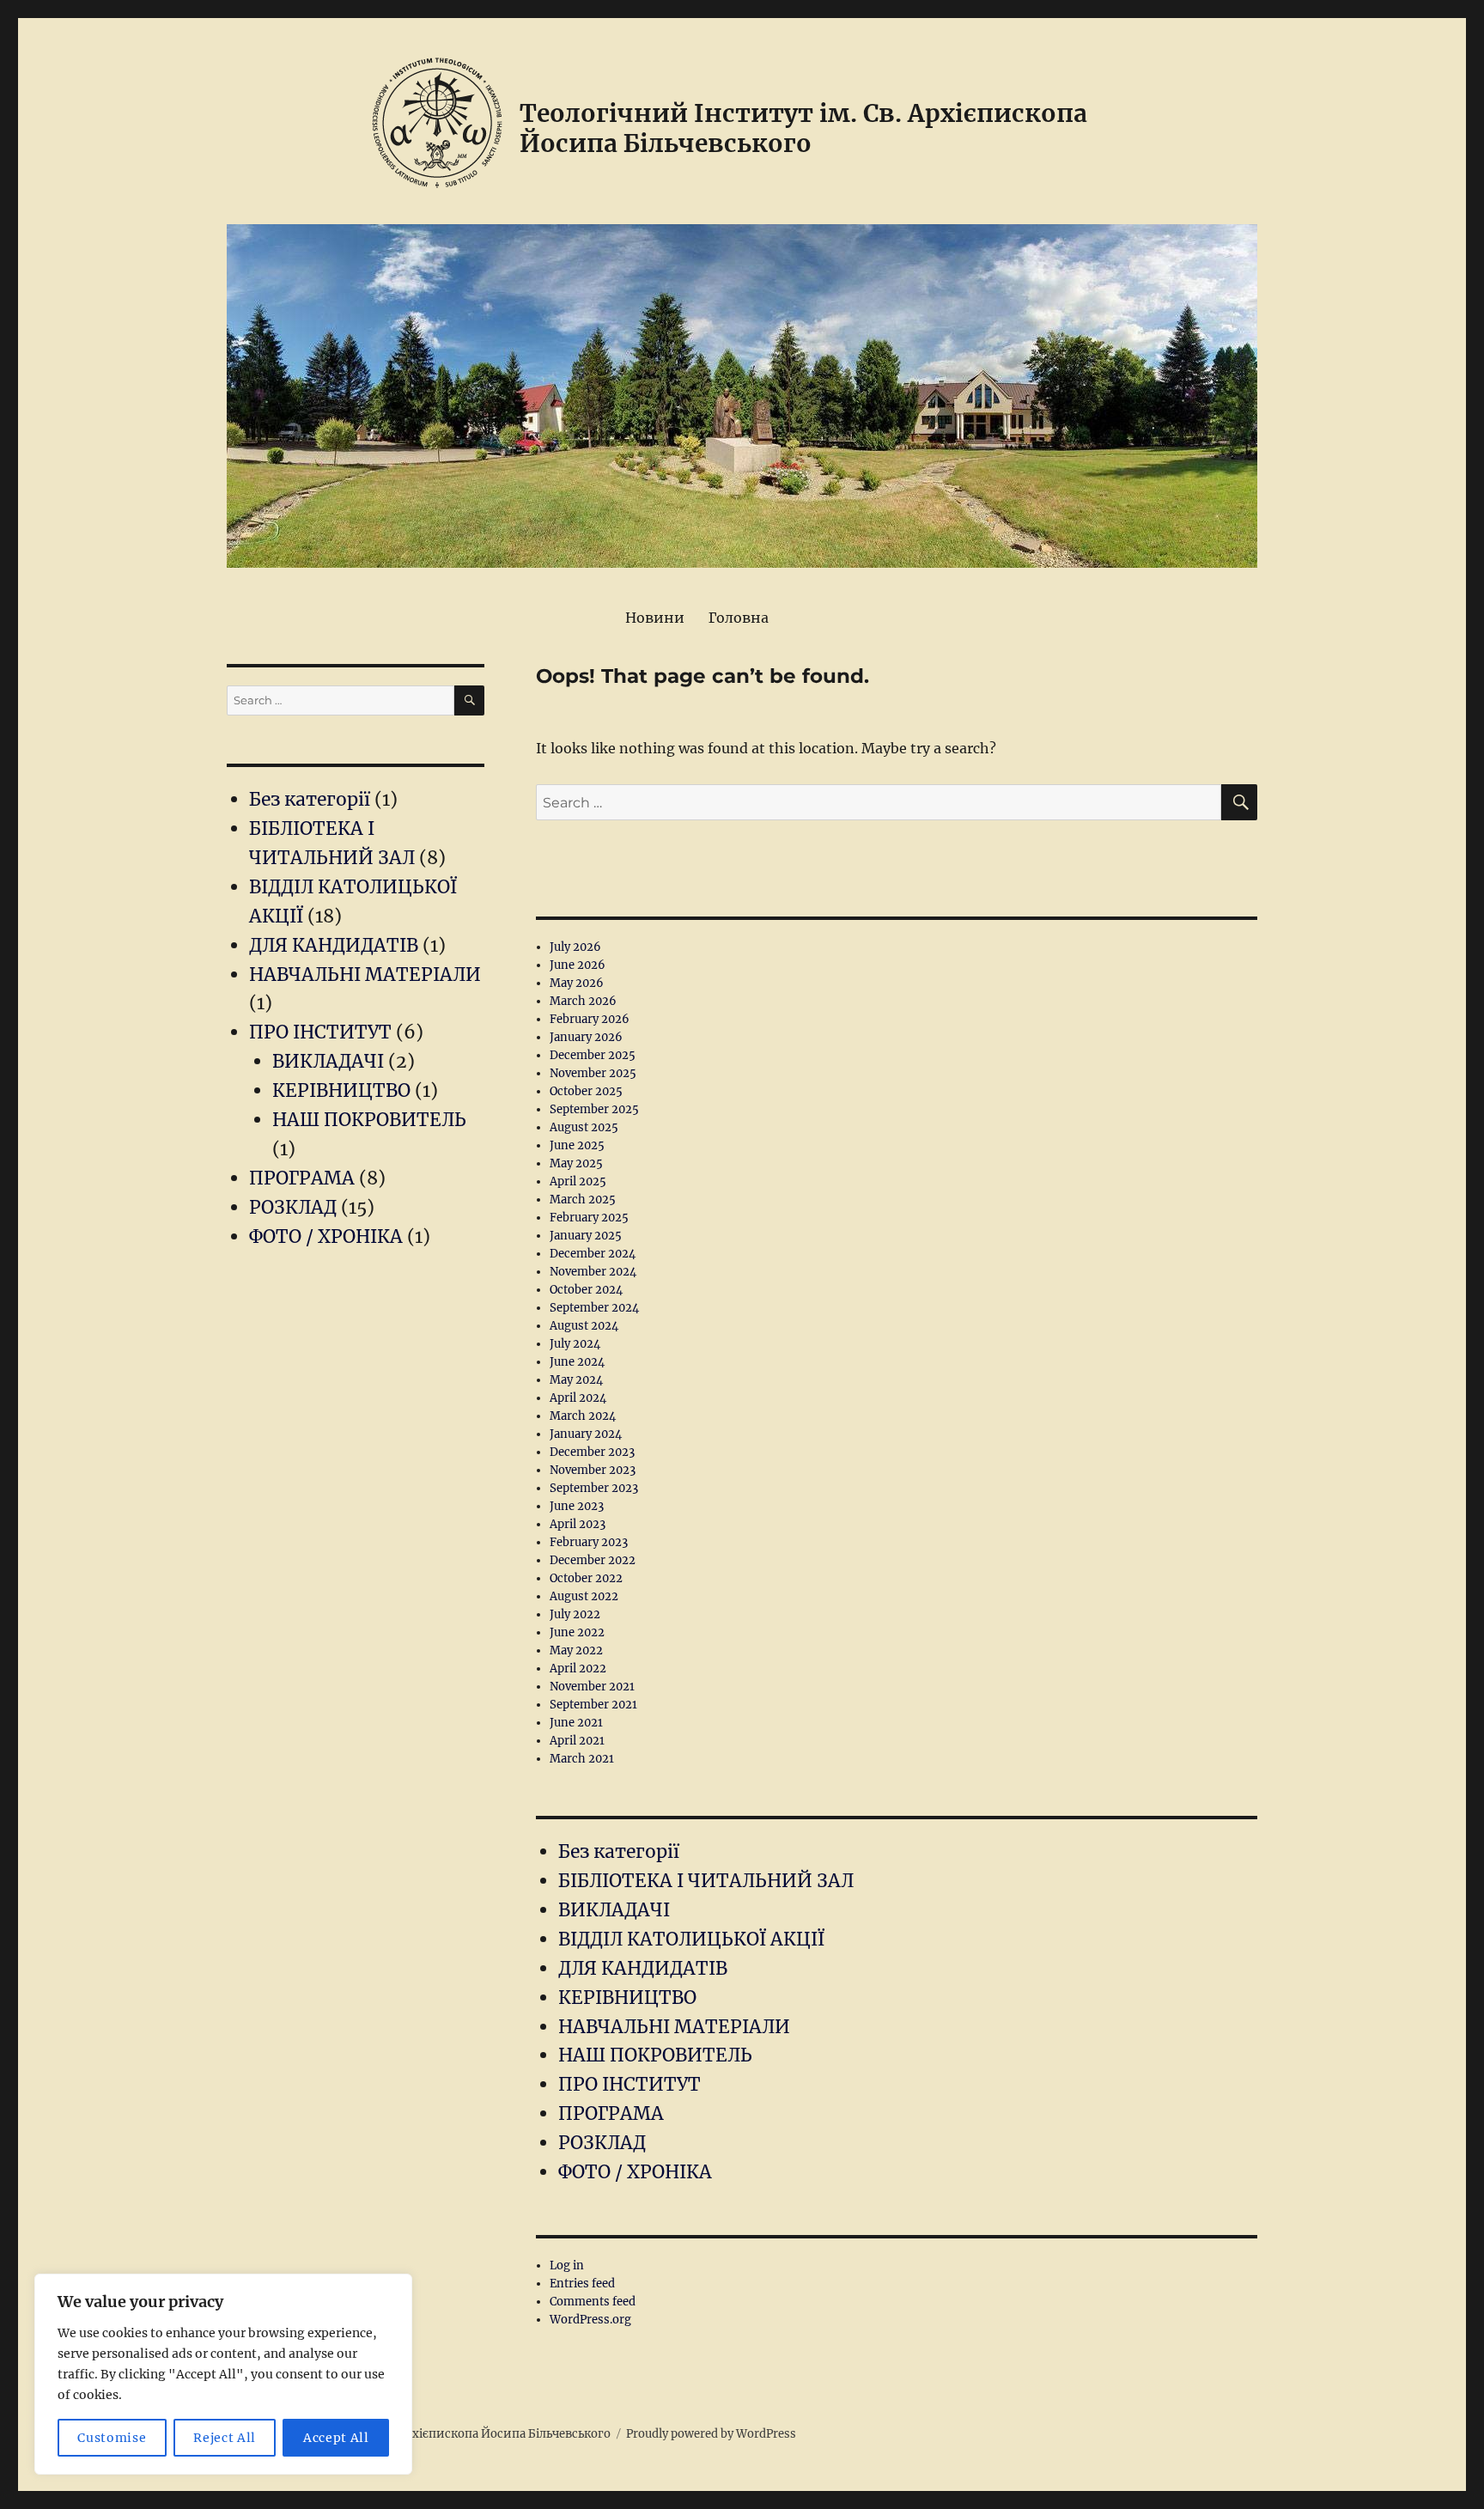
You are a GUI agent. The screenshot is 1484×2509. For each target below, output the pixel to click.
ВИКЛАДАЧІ (614, 1910)
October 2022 (586, 1578)
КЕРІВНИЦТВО (627, 1997)
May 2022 (576, 1650)
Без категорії (619, 1851)
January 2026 (586, 1037)
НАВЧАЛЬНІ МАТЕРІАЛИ (674, 2027)
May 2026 (577, 983)
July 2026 (575, 947)
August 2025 (584, 1127)
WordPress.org (590, 2320)
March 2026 (583, 1001)
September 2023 (594, 1488)
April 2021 (577, 1741)
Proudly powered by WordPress (711, 2434)
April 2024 (578, 1398)
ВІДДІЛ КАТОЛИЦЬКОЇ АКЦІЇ (691, 1939)
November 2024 (593, 1272)
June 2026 (578, 965)
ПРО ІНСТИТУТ (629, 2084)
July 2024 (575, 1344)
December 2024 (593, 1254)
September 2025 (594, 1109)
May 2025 (576, 1163)
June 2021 (576, 1723)
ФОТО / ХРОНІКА (635, 2172)
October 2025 (586, 1091)
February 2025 (589, 1218)
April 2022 (578, 1669)
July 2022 (575, 1614)
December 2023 (592, 1452)
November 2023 (593, 1470)
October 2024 (586, 1290)
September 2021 (593, 1705)
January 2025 (586, 1236)
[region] (223, 2374)
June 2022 (577, 1632)
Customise (112, 2438)
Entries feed (582, 2284)
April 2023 (578, 1524)
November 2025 (593, 1073)
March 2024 (583, 1416)
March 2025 (583, 1200)
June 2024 (577, 1362)
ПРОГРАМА (611, 2113)
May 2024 (576, 1380)
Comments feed (593, 2302)
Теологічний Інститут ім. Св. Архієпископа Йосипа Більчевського (803, 128)
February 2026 (590, 1019)
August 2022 (584, 1596)
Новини (655, 618)
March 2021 (582, 1759)
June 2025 (577, 1145)
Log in (567, 2265)
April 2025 (578, 1181)
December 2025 (593, 1055)
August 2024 (584, 1326)
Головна (739, 618)
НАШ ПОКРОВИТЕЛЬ (655, 2055)
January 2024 (586, 1434)
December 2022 (593, 1560)
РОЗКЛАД (602, 2143)
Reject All (225, 2438)
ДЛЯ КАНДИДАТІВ (643, 1968)
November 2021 (592, 1687)
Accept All (336, 2438)
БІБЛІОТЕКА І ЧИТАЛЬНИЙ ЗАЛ (706, 1881)
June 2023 (577, 1506)
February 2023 (589, 1542)
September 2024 (594, 1308)
